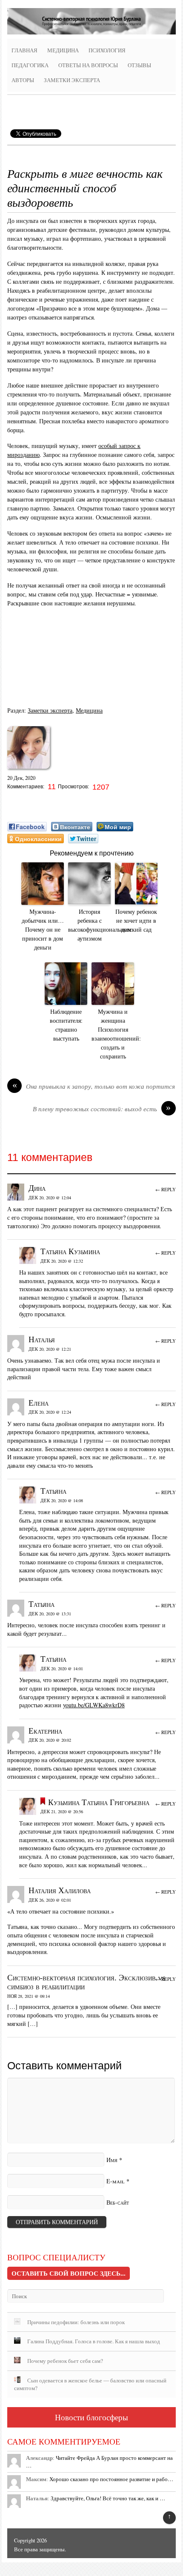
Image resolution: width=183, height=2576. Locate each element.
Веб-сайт (118, 2202)
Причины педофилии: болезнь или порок (76, 2322)
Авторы (23, 80)
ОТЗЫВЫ (139, 65)
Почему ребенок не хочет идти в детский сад (136, 920)
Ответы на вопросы (88, 65)
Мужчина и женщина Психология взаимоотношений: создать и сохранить (113, 1034)
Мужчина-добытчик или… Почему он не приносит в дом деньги (43, 929)
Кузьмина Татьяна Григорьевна (99, 1802)
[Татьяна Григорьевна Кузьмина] (29, 771)
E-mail (116, 2181)
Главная (24, 50)
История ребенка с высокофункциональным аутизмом (89, 925)
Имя (112, 2160)
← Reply (166, 1189)
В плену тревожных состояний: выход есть (102, 1109)
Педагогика (30, 65)
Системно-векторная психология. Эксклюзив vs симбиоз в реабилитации (86, 1982)
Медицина (63, 50)
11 (53, 787)
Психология (107, 50)
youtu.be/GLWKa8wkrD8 (94, 1705)
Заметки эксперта (72, 80)
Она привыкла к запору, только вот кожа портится (94, 1086)
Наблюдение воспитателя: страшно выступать (66, 1025)
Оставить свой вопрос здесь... (69, 2273)
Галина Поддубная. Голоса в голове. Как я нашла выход (94, 2341)
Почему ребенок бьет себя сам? (65, 2361)
